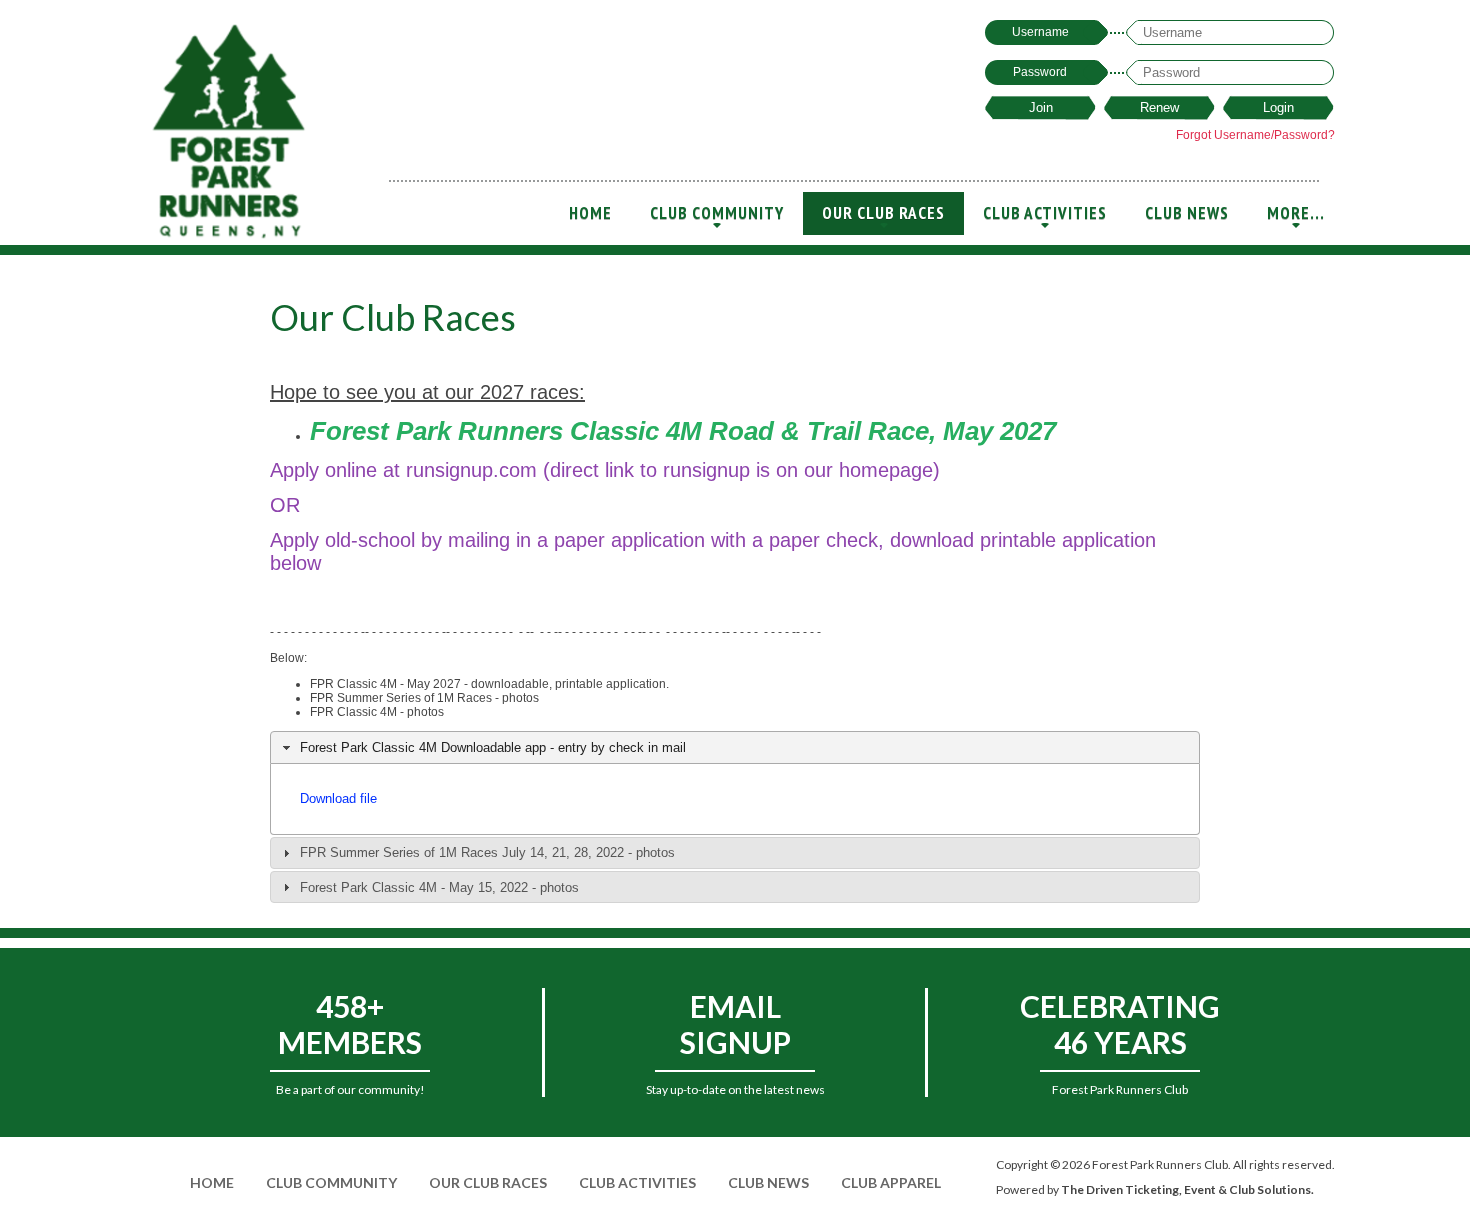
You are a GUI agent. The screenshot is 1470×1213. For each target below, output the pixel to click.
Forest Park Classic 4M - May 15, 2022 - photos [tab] (439, 887)
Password (1040, 72)
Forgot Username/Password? (1255, 135)
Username (1040, 32)
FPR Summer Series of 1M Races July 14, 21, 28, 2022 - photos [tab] (487, 852)
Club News (1187, 213)
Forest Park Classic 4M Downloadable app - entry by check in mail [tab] (493, 747)
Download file (338, 798)
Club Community (717, 218)
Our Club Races (883, 218)
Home (590, 213)
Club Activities (1045, 218)
